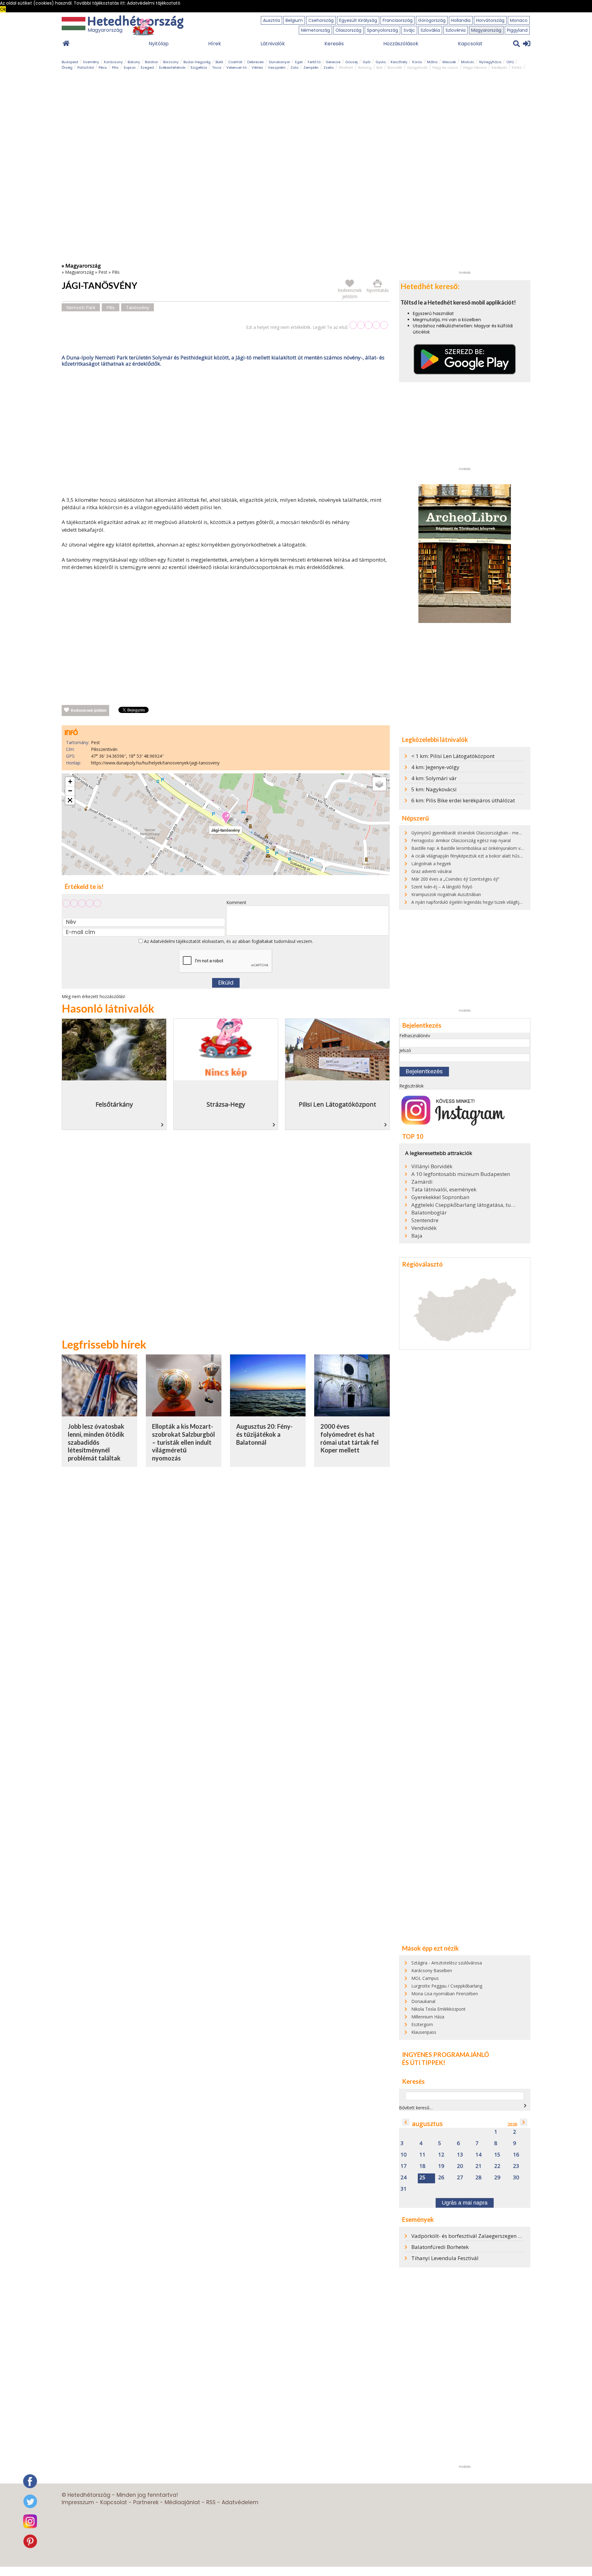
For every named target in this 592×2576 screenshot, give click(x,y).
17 (404, 2166)
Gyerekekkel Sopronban (440, 1197)
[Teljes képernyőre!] (70, 800)
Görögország (432, 20)
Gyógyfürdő (417, 68)
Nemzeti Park (81, 307)
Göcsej (351, 62)
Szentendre (425, 1220)
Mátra (432, 62)
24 (404, 2178)
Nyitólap (159, 44)
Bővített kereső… (416, 2108)
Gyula (381, 62)
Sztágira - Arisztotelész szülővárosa (447, 1963)
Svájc (409, 30)
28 (479, 2178)
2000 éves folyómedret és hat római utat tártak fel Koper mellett (349, 1438)
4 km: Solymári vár (434, 778)
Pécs (103, 68)
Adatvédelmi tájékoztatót (175, 941)
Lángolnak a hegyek (431, 864)
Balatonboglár (429, 1213)
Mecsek (449, 62)
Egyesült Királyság (358, 20)
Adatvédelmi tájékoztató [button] (154, 3)
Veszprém (277, 68)
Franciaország (398, 20)
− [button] (70, 791)
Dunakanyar (280, 62)
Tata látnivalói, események (444, 1190)
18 (422, 2166)
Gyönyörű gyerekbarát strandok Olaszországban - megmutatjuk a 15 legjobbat (490, 833)
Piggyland (517, 30)
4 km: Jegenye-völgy (435, 767)
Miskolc (468, 62)
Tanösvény (138, 307)
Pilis (115, 68)
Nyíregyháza (490, 62)
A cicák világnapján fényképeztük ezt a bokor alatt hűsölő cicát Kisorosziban (487, 856)
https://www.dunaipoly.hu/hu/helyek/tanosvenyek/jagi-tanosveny (155, 763)
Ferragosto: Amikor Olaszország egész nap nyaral (461, 840)
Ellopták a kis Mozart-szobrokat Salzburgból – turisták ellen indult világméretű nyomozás (183, 1442)
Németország (315, 30)
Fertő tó (314, 62)
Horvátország (490, 20)
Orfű (510, 62)
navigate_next (525, 2106)
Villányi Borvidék (432, 1166)
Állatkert (346, 68)
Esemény (91, 62)
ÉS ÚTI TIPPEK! (424, 2062)
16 (516, 2155)
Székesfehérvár (172, 68)
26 (441, 2178)
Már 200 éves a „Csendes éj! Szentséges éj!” (455, 879)
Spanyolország (382, 30)
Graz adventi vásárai (432, 871)
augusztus (427, 2124)
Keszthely (399, 62)
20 (460, 2166)
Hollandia (461, 20)
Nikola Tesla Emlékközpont (438, 2009)
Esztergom (422, 2024)
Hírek (215, 44)
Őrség (67, 68)
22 (497, 2166)
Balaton (152, 62)
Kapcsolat (470, 44)
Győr (367, 62)
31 (404, 2189)
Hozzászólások (401, 44)
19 (441, 2166)
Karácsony (113, 62)
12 (441, 2155)
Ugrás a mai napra (465, 2203)
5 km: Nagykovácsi (434, 789)
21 (479, 2166)
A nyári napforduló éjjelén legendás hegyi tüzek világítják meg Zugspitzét (484, 902)
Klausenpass (424, 2032)
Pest (103, 272)
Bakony (134, 62)
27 (460, 2178)
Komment (236, 902)
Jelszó (405, 1050)
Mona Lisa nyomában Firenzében (445, 1994)
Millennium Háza (428, 2017)
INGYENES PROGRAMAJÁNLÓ (446, 2054)
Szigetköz (199, 68)
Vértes (257, 68)
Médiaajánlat (182, 2502)
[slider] (369, 325)
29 (497, 2178)
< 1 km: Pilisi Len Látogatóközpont (453, 756)
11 (422, 2155)
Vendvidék (424, 1228)
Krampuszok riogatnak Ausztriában (446, 894)
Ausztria (271, 20)
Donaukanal (423, 2001)
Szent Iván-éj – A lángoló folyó (442, 887)
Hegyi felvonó (475, 68)
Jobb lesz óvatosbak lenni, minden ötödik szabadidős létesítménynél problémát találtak (96, 1442)
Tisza (217, 68)
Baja (417, 1236)
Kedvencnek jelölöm (89, 711)
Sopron (130, 68)
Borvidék (395, 68)
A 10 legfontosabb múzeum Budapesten (461, 1174)
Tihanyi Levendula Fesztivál (445, 2258)
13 (460, 2155)
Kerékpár (499, 68)
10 (404, 2155)
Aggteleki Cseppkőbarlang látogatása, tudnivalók (464, 1205)
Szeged (147, 68)
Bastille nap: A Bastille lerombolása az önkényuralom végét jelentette (481, 848)
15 (497, 2155)
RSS (211, 2502)
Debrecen (256, 62)
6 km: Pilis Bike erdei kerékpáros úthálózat (463, 800)
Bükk (219, 62)
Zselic (329, 68)
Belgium (294, 20)
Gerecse (333, 62)
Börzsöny (171, 62)
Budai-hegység (197, 62)
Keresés (334, 44)
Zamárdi (422, 1182)
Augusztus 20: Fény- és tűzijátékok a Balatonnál (264, 1434)
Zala (294, 68)
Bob (380, 68)
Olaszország (348, 30)
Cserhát (235, 62)
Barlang (365, 68)
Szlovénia (456, 30)
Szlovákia (430, 30)
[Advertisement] (226, 433)
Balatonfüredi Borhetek (440, 2247)
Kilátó (517, 68)
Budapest (70, 62)
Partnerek (146, 2502)
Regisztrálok (411, 1086)
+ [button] (70, 782)
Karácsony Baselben (432, 1970)
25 (422, 2178)
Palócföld (86, 68)
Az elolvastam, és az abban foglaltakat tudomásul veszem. (228, 941)
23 (516, 2166)
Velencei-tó (236, 68)
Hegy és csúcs (445, 68)
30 (516, 2178)
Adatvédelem (240, 2502)
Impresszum (78, 2502)
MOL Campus (425, 1978)
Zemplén (311, 68)
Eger (299, 62)
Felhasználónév (415, 1036)
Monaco (519, 20)
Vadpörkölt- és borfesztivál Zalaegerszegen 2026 (471, 2236)
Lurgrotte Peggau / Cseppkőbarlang (447, 1986)
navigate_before (406, 2122)
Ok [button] (3, 9)
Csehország (321, 20)
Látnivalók (273, 44)
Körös (417, 62)
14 (479, 2155)
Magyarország (486, 30)
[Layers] (379, 784)
